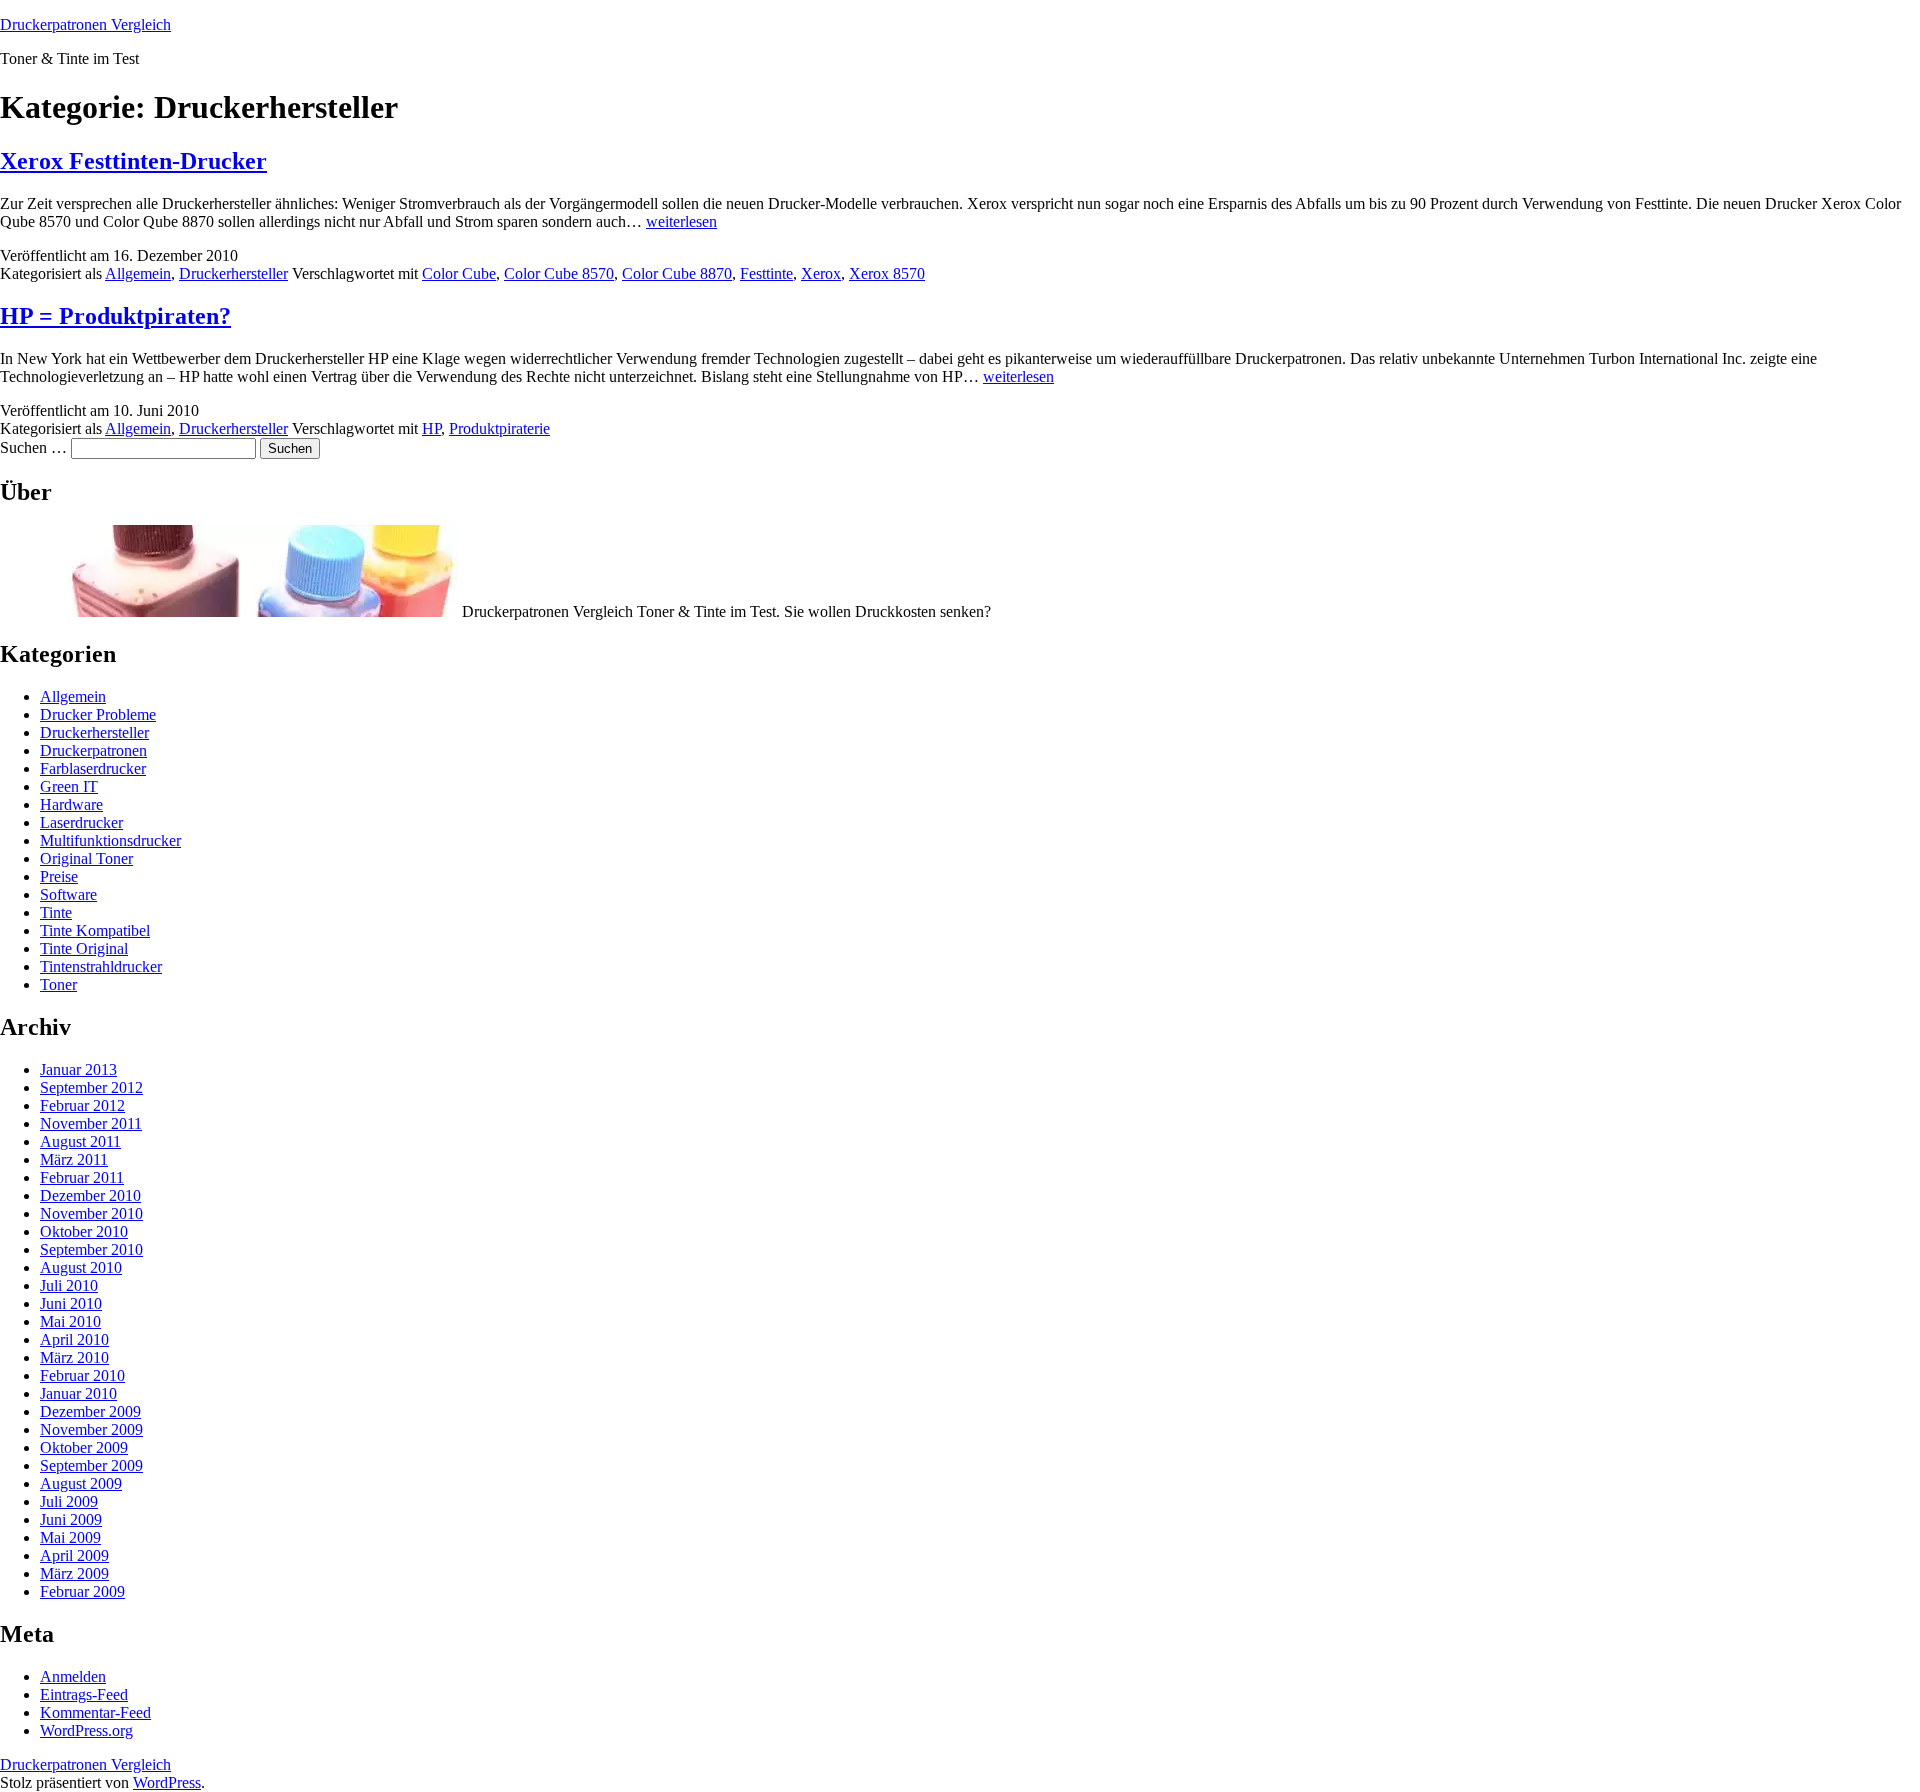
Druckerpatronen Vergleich (85, 24)
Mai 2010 (70, 1321)
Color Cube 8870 (677, 273)
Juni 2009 (71, 1519)
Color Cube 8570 (559, 273)
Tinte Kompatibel (95, 930)
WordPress (167, 1782)
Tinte (56, 912)
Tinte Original (84, 948)
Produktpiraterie (499, 428)
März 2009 (74, 1573)
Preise (59, 876)
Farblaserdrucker (93, 768)
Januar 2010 (78, 1393)
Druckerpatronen (93, 750)
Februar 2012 (82, 1105)
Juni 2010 (71, 1303)
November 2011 (91, 1123)
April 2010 (74, 1339)
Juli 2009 (69, 1501)
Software (68, 894)
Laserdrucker (81, 822)
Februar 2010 (82, 1375)
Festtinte (766, 273)
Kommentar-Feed (95, 1712)
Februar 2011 (82, 1177)
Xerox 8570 (887, 273)
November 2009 (91, 1429)
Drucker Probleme (98, 714)
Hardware (71, 804)
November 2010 (91, 1213)
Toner (58, 984)
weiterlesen (681, 221)
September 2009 (91, 1465)
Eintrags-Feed (84, 1694)
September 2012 (91, 1087)
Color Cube (459, 273)
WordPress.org (86, 1730)
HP (431, 428)
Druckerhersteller (233, 273)
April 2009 (74, 1555)
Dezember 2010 (90, 1195)
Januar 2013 (78, 1069)
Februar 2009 (82, 1591)
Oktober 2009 (84, 1447)
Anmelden (73, 1676)
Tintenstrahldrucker (101, 966)
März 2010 (74, 1357)
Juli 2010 (69, 1285)
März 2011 (74, 1159)
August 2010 (81, 1267)
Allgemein (138, 273)
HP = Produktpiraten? (115, 316)
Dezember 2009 (90, 1411)
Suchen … (33, 447)
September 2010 (91, 1249)
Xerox (821, 273)
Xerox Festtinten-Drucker (133, 161)
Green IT (69, 786)
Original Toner (86, 858)
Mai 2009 (70, 1537)
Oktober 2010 (84, 1231)
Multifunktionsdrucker (110, 840)
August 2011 (80, 1141)
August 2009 (81, 1483)
